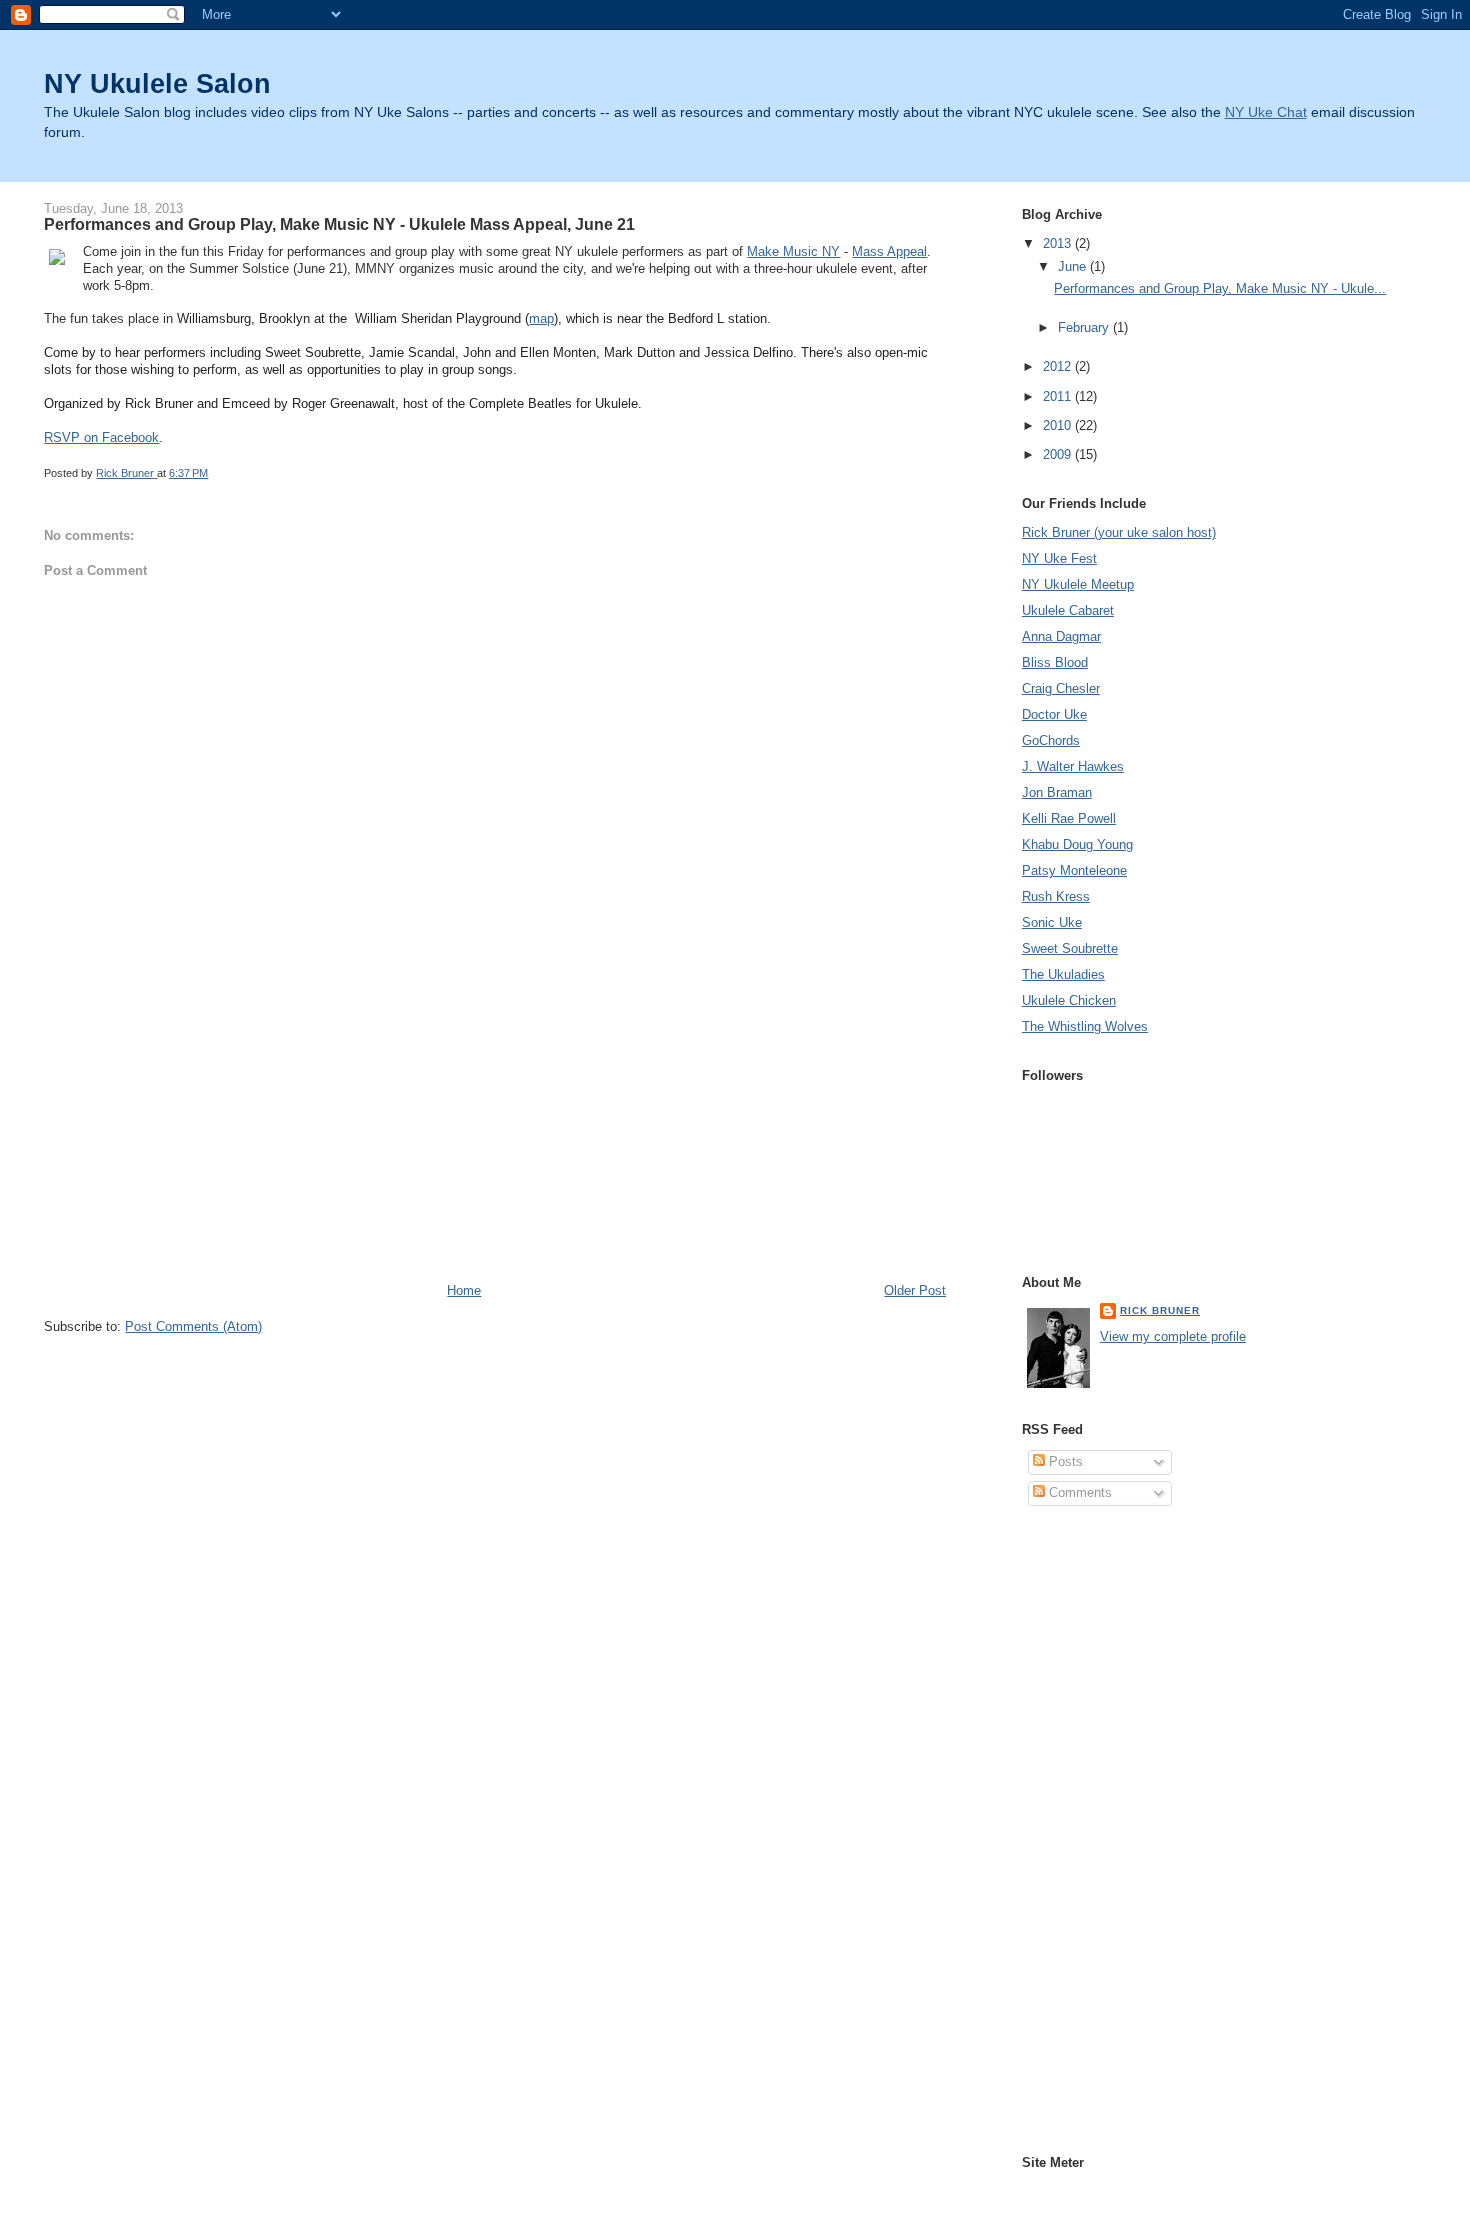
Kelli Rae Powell (1069, 818)
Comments (1078, 1492)
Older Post (915, 1290)
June (1074, 266)
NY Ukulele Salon (157, 83)
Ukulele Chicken (1069, 1000)
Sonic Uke (1052, 922)
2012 (1059, 366)
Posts (1064, 1461)
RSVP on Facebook (101, 437)
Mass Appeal (889, 251)
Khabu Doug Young (1077, 844)
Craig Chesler (1061, 688)
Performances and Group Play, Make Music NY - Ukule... (1220, 288)
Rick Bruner (1160, 1310)
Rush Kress (1056, 896)
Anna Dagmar (1061, 636)
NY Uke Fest (1059, 558)
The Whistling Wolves (1085, 1026)
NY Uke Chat (1266, 112)
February (1085, 327)
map (541, 318)
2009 (1059, 454)
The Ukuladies (1063, 974)
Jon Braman (1057, 792)
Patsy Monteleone (1074, 870)
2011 (1059, 396)
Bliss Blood (1055, 662)
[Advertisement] (194, 1142)
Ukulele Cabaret (1068, 610)
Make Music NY (793, 251)
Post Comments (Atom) (193, 1326)
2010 (1059, 425)
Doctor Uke (1054, 714)
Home (464, 1290)
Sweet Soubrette (1070, 948)
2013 (1059, 243)
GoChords (1051, 740)
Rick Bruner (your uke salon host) (1119, 532)
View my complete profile (1173, 1336)
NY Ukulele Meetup (1078, 584)
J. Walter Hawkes (1073, 766)
